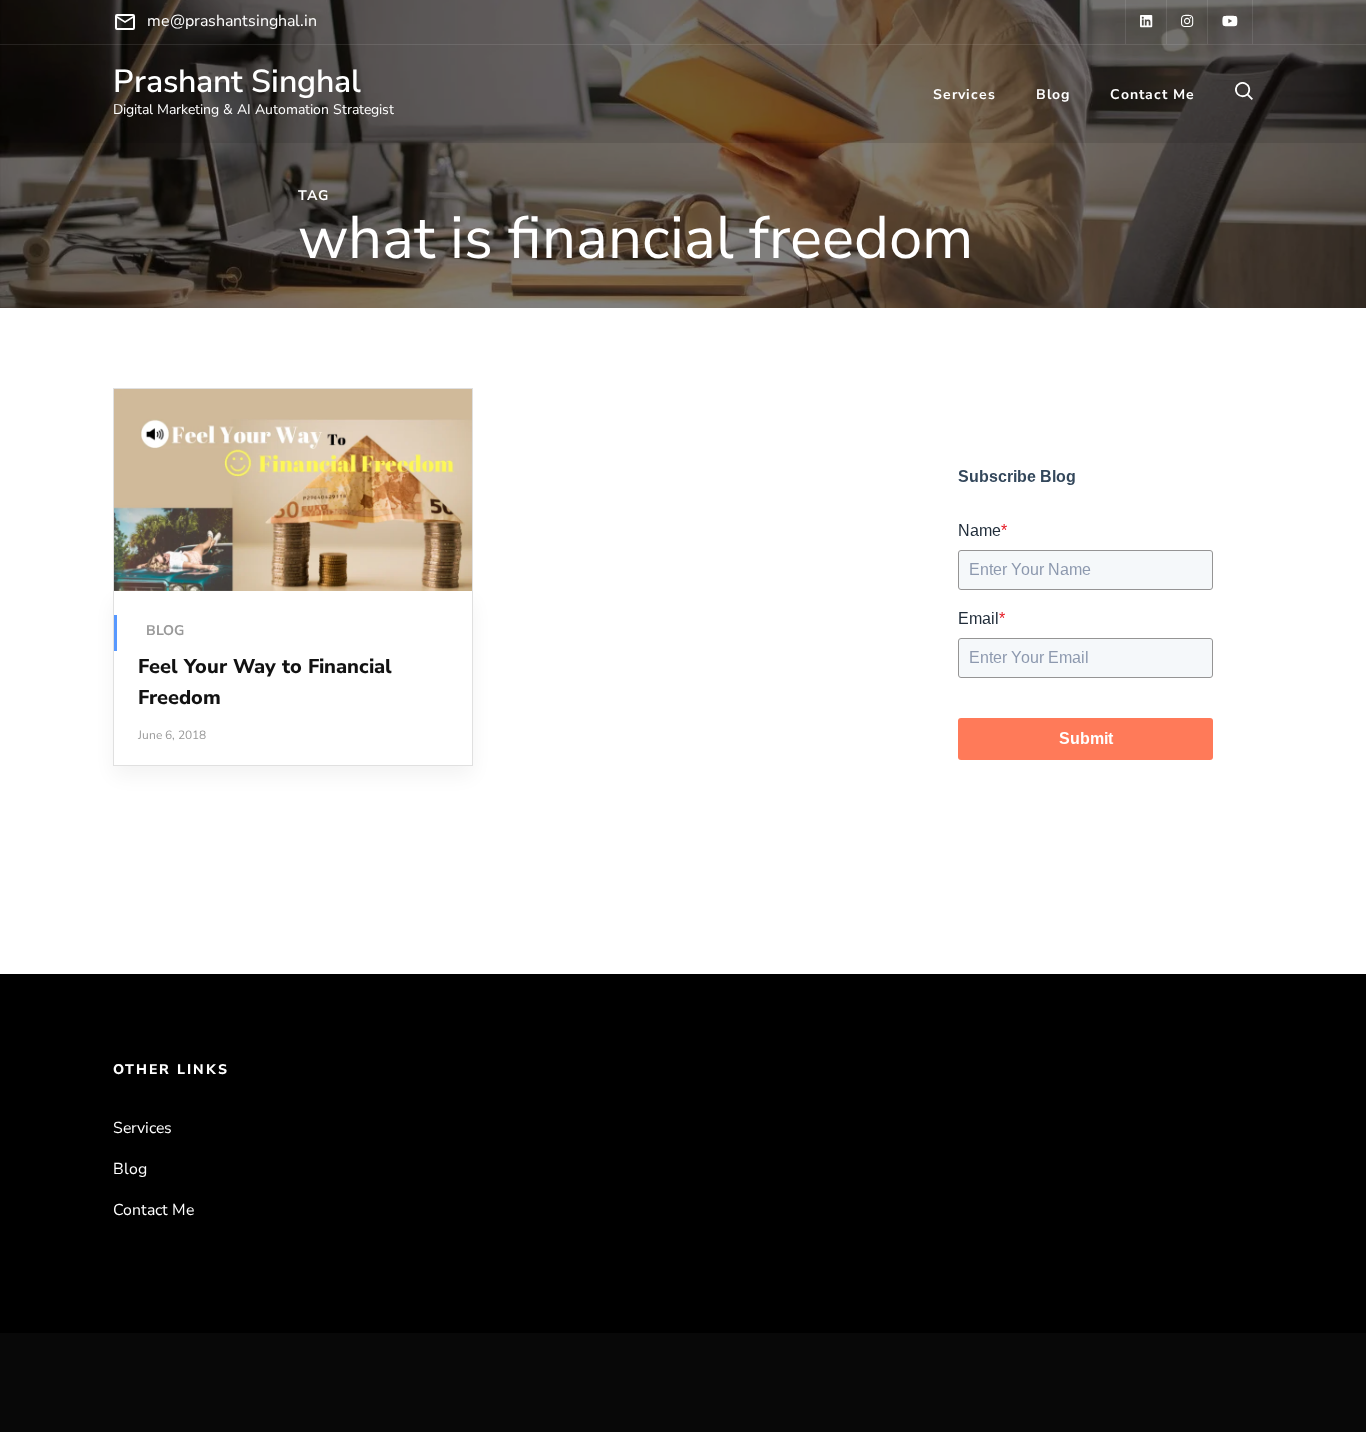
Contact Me (1152, 94)
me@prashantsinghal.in (232, 21)
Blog (1053, 94)
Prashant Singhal (237, 81)
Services (964, 94)
